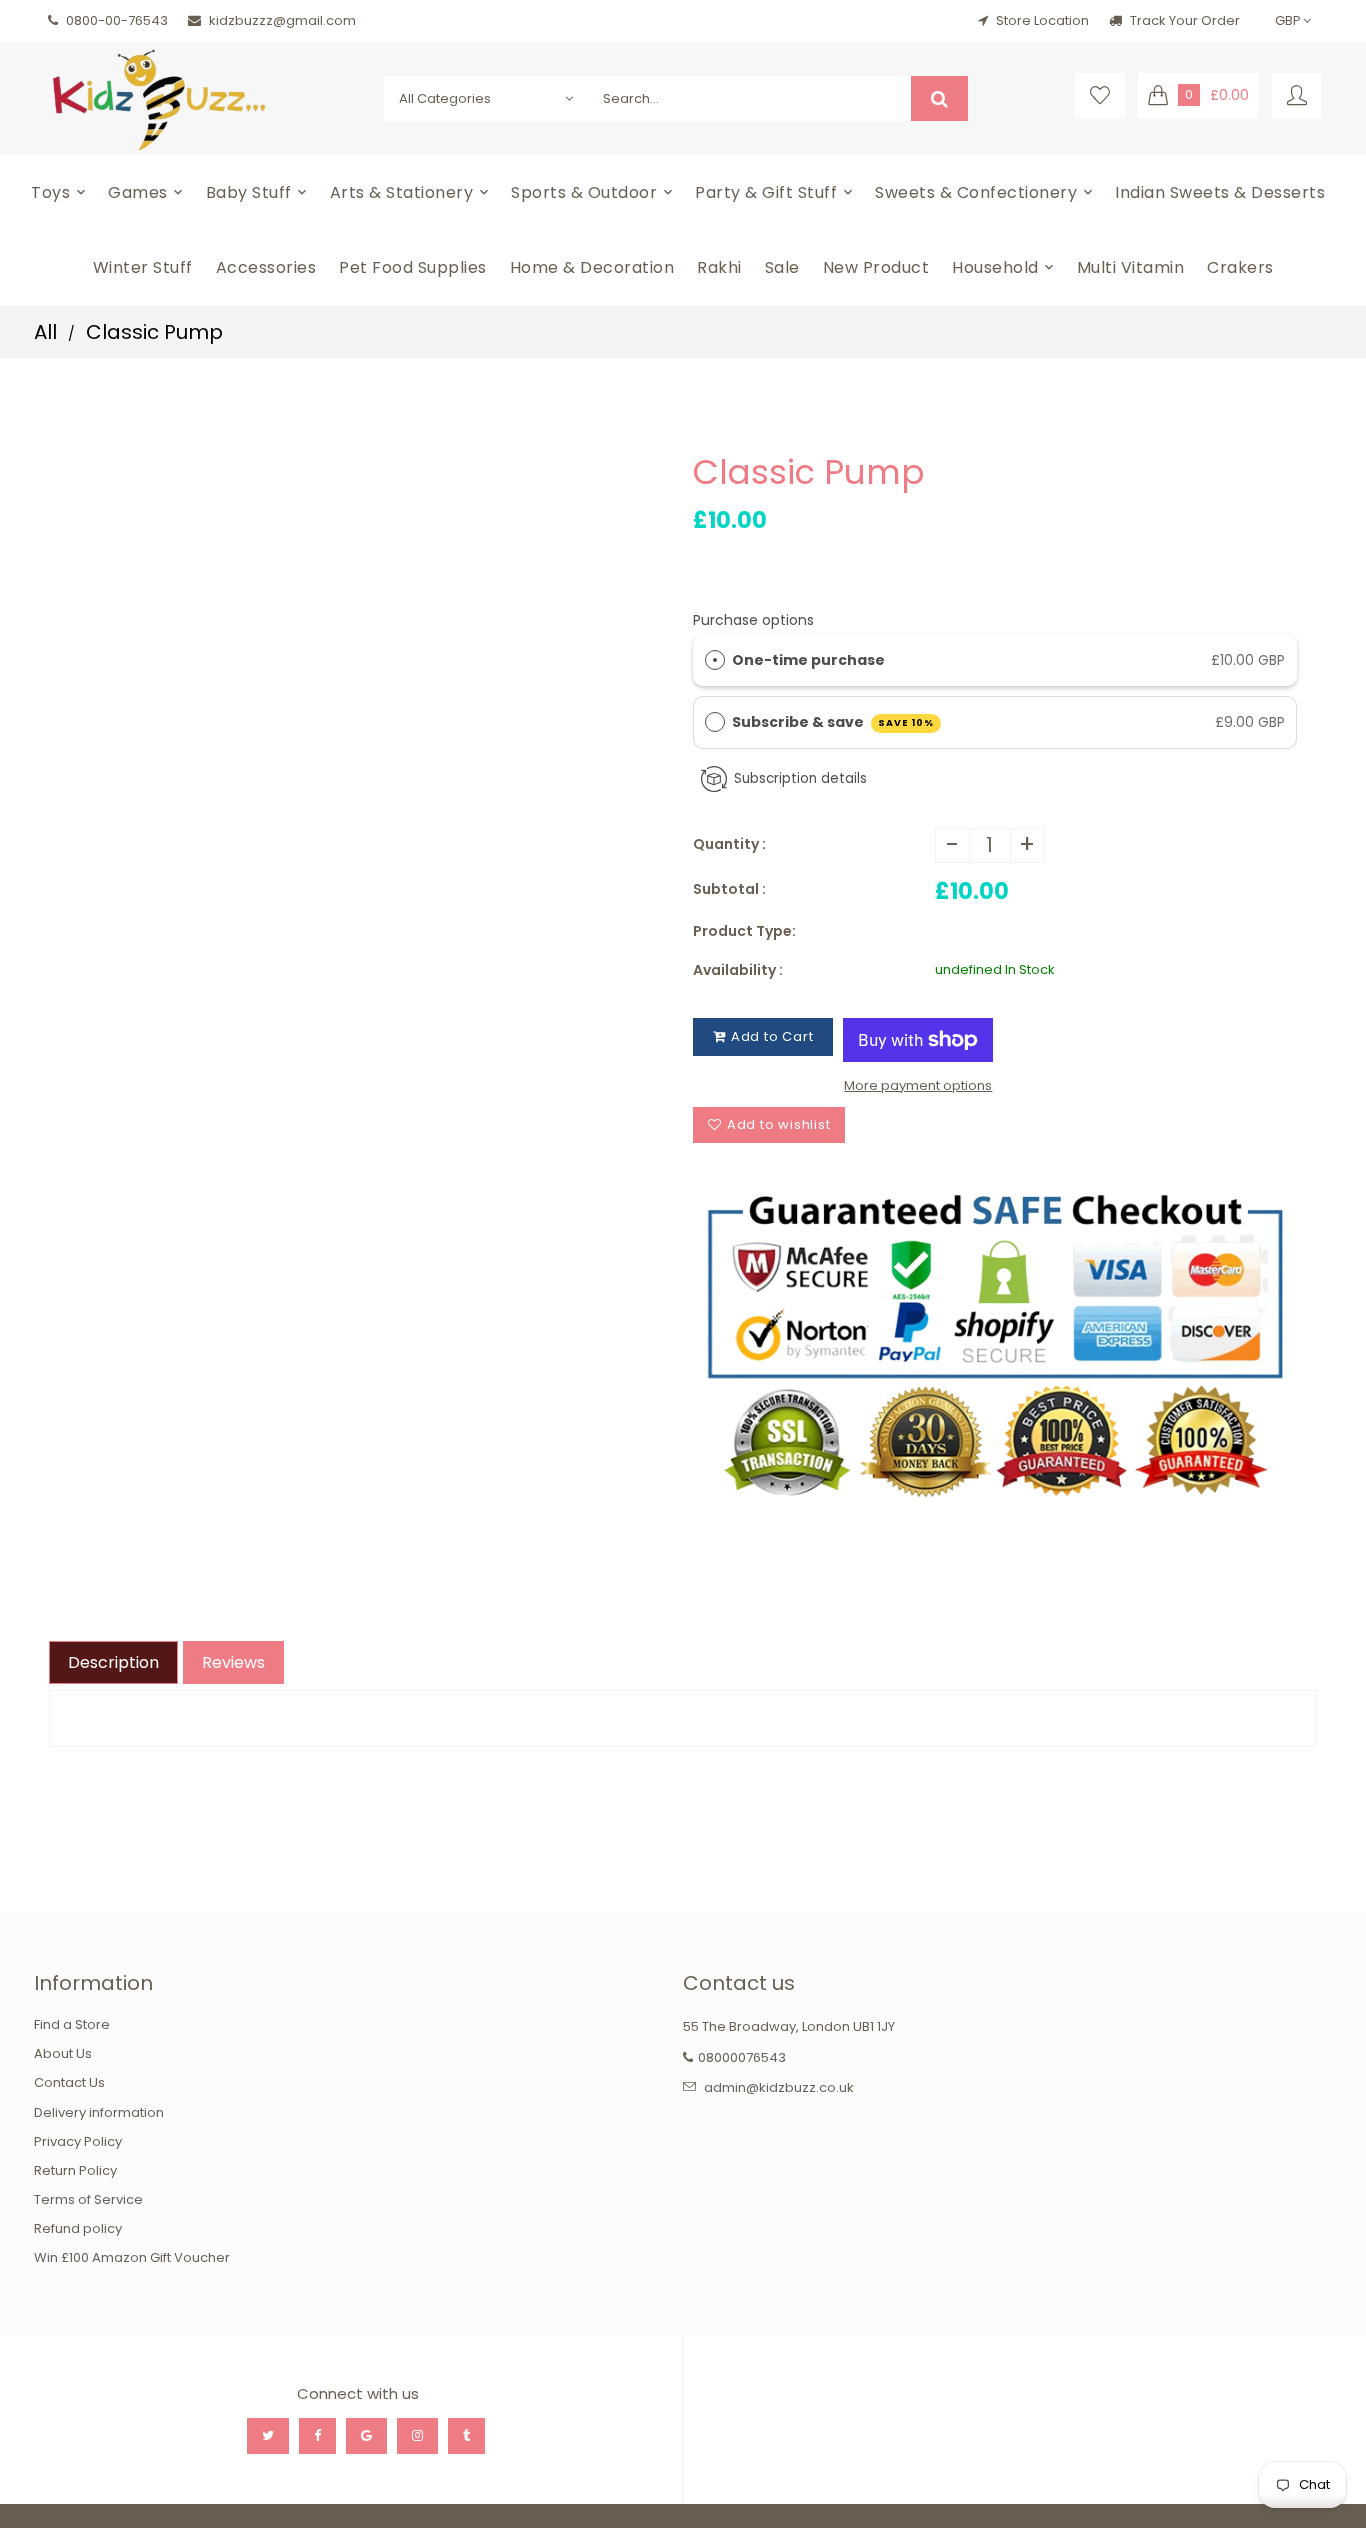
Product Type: (744, 931)
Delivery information (99, 2112)
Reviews (233, 1662)
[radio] (715, 660)
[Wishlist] (1100, 95)
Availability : (738, 970)
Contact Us (69, 2082)
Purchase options (753, 620)
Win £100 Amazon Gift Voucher (132, 2257)
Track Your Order (1183, 20)
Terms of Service (88, 2199)
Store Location (1042, 20)
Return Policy (75, 2170)
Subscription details (800, 778)
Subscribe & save (833, 722)
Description (113, 1662)
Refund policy (78, 2228)
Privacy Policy (78, 2141)
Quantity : (729, 844)
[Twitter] (268, 2436)
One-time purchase (808, 660)
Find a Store (72, 2024)
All (45, 332)
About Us (63, 2053)
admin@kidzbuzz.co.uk (779, 2087)
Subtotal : (729, 889)
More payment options (918, 1085)
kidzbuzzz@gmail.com (282, 20)
